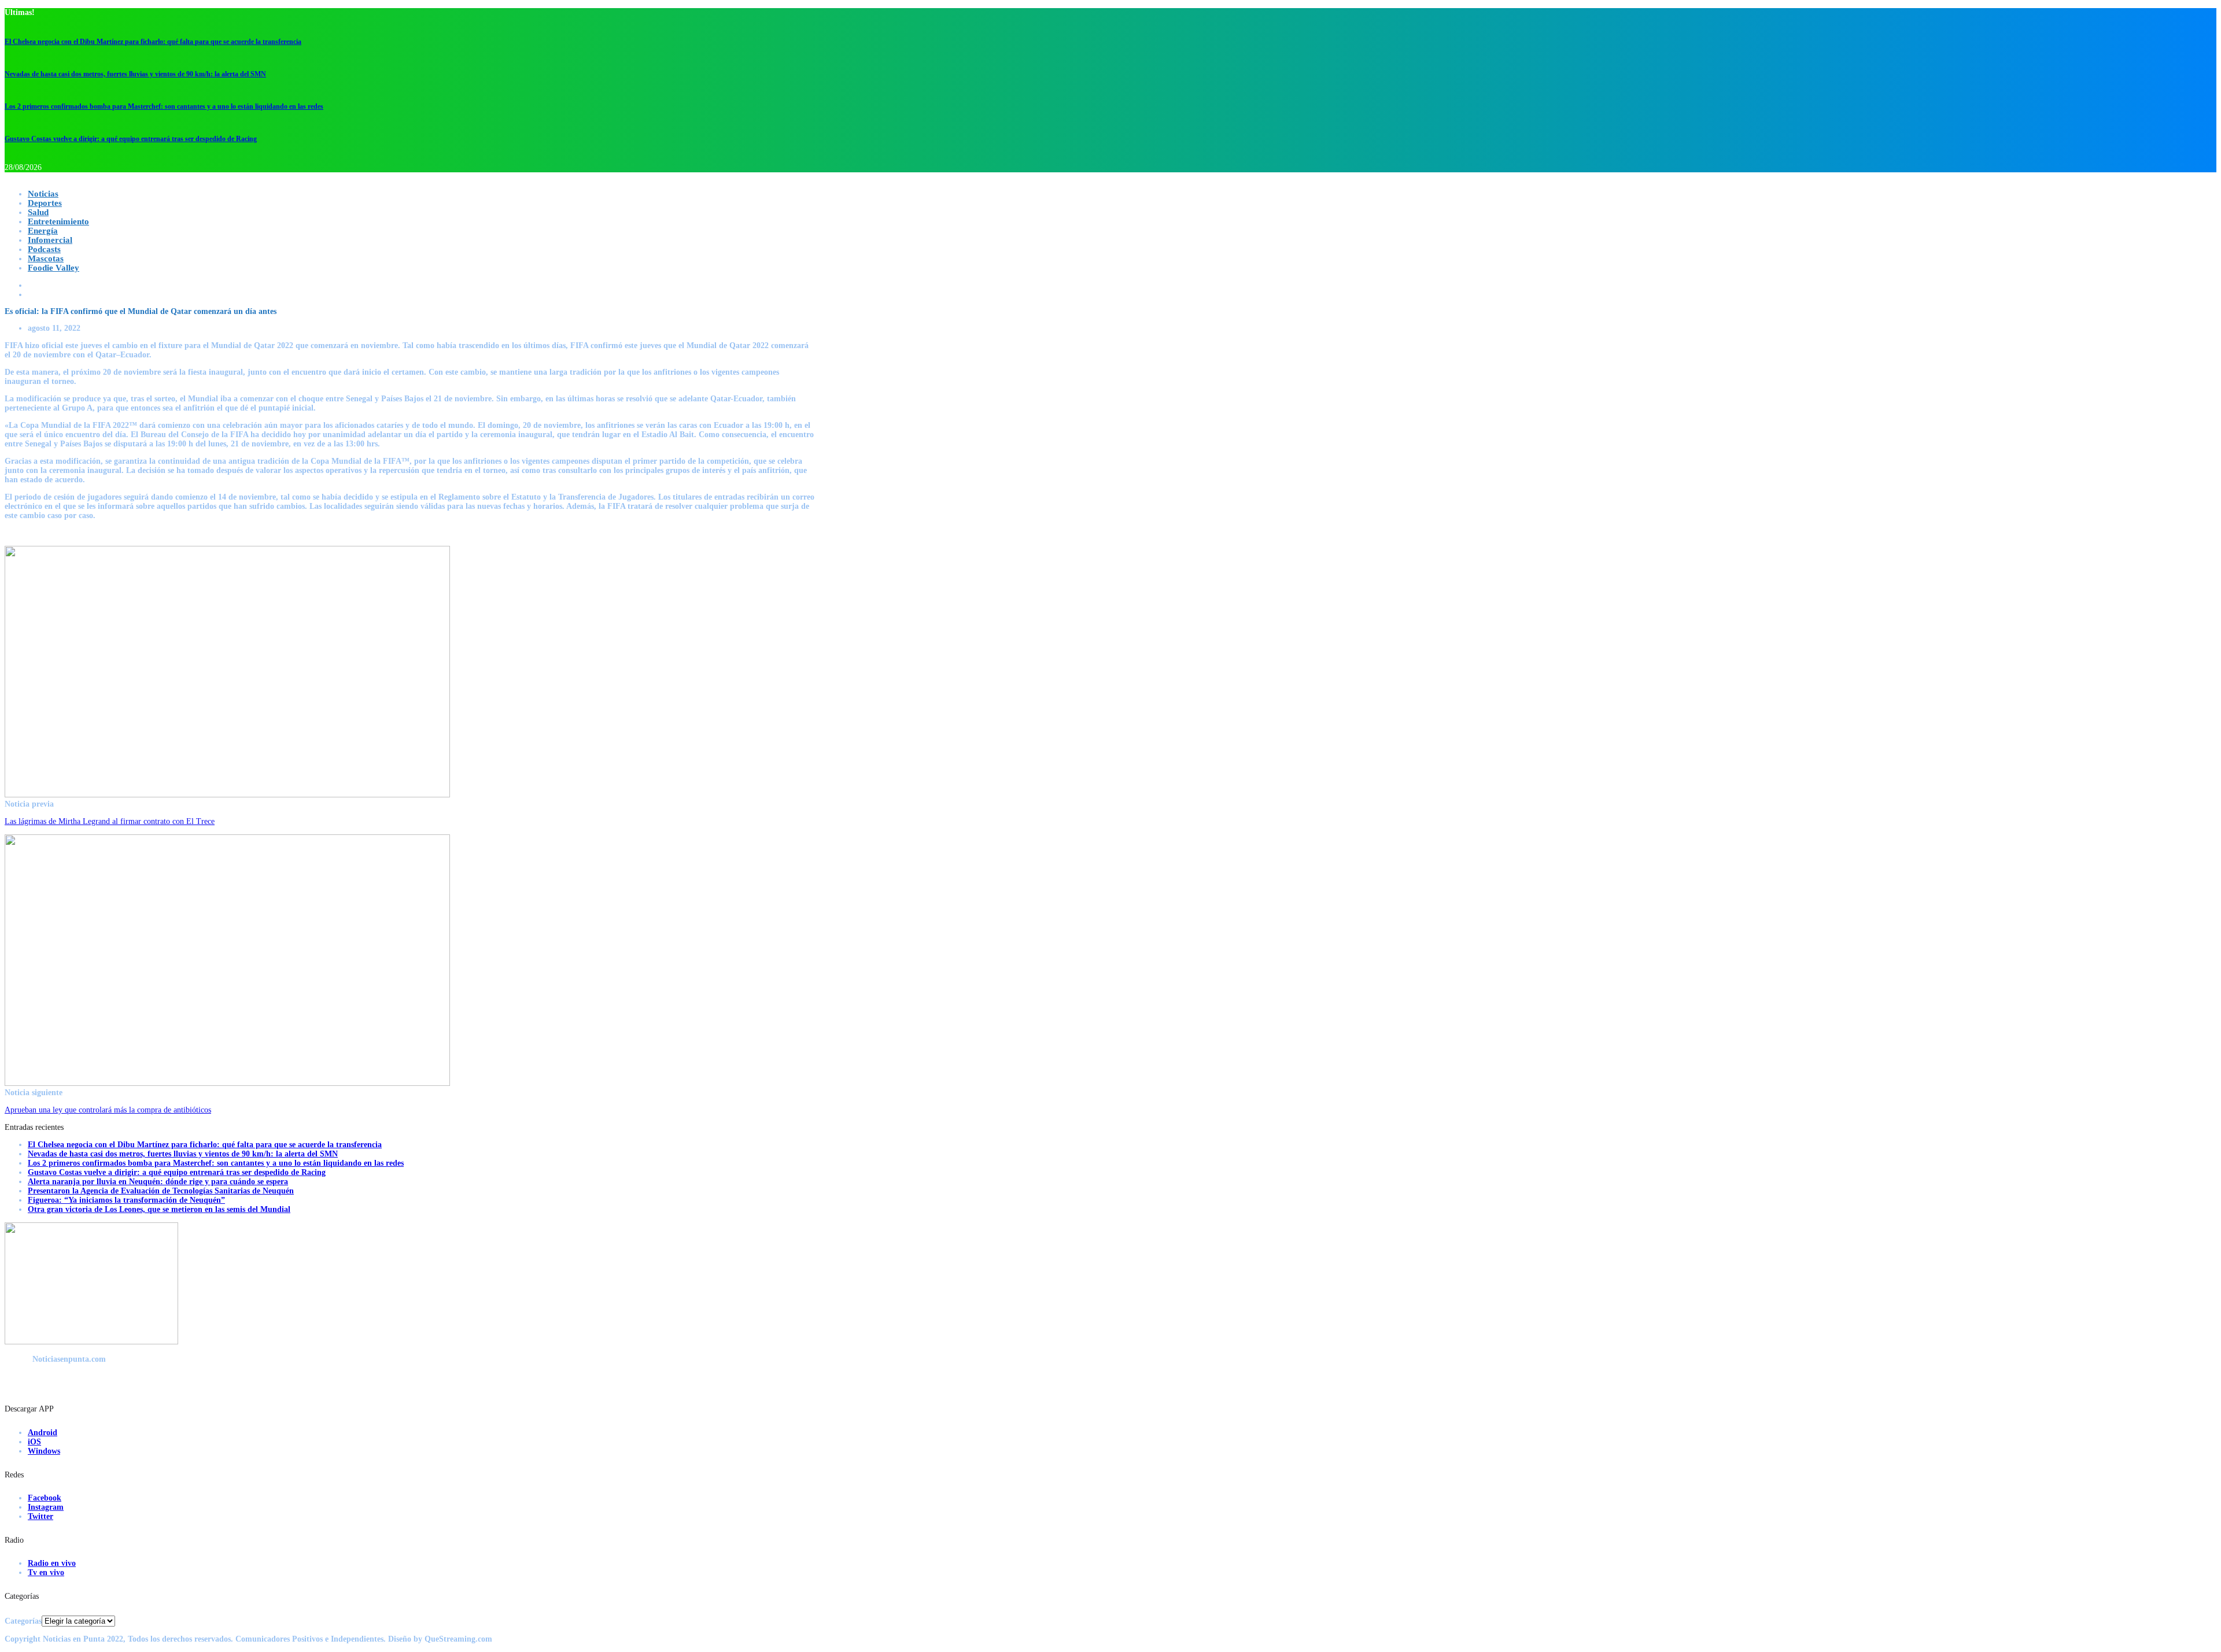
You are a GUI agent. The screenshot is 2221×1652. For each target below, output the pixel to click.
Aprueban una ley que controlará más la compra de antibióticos (108, 1110)
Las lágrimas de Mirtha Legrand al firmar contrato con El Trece (110, 821)
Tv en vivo (46, 1572)
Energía (43, 231)
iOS (34, 1442)
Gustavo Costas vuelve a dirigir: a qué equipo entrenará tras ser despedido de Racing (131, 139)
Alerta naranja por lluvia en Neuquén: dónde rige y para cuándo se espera (158, 1182)
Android (43, 1433)
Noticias (43, 194)
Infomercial (50, 240)
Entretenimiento (58, 221)
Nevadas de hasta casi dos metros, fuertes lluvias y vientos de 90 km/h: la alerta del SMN (135, 74)
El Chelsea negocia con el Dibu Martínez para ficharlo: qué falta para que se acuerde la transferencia (153, 42)
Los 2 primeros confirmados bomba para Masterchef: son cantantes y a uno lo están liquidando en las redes (164, 106)
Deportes (45, 203)
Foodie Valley (54, 268)
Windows (44, 1451)
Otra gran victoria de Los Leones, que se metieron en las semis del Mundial (159, 1209)
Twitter (40, 1516)
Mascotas (46, 258)
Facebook (45, 1498)
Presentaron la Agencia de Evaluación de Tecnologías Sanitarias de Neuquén (161, 1191)
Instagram (46, 1507)
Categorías (23, 1621)
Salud (38, 212)
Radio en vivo (52, 1563)
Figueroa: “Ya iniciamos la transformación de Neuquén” (126, 1200)
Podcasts (44, 249)
